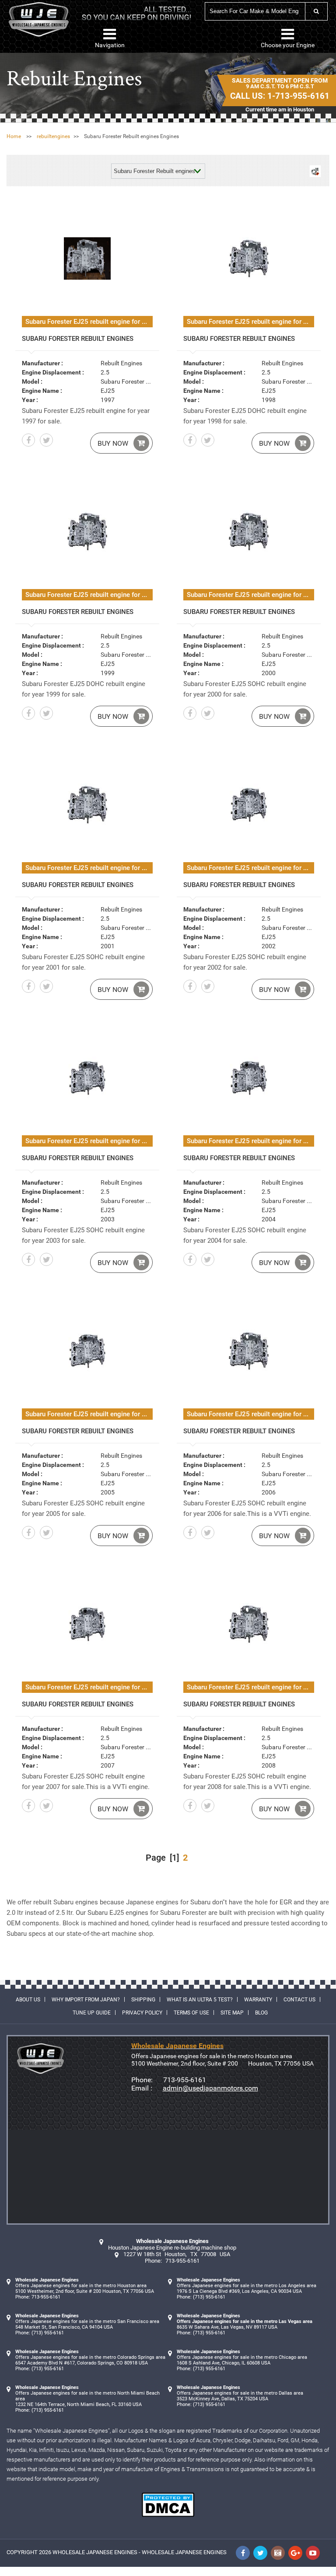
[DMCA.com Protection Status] (168, 2515)
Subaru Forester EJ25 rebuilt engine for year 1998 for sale (250, 322)
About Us (28, 2000)
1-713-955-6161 (298, 96)
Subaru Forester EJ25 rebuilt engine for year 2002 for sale (250, 868)
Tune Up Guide (92, 2013)
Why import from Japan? (86, 2000)
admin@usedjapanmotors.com (210, 2088)
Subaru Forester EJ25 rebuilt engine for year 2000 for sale (250, 595)
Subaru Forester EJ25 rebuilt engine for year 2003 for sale (89, 1141)
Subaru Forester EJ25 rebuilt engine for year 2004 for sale (250, 1141)
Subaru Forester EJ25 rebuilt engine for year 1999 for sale (89, 595)
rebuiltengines (53, 136)
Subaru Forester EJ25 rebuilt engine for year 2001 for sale (89, 868)
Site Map (232, 2013)
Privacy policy (142, 2013)
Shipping (143, 2000)
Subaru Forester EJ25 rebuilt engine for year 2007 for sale (89, 1687)
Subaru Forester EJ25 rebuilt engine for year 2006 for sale (250, 1414)
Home (14, 136)
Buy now (113, 443)
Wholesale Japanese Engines (95, 2552)
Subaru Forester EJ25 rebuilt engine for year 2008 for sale (250, 1687)
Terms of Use (191, 2013)
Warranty (258, 2000)
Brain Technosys (304, 2573)
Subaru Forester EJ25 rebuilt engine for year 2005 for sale (89, 1414)
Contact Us (299, 2000)
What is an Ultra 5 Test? (200, 2000)
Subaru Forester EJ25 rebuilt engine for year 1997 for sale (89, 322)
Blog (261, 2013)
